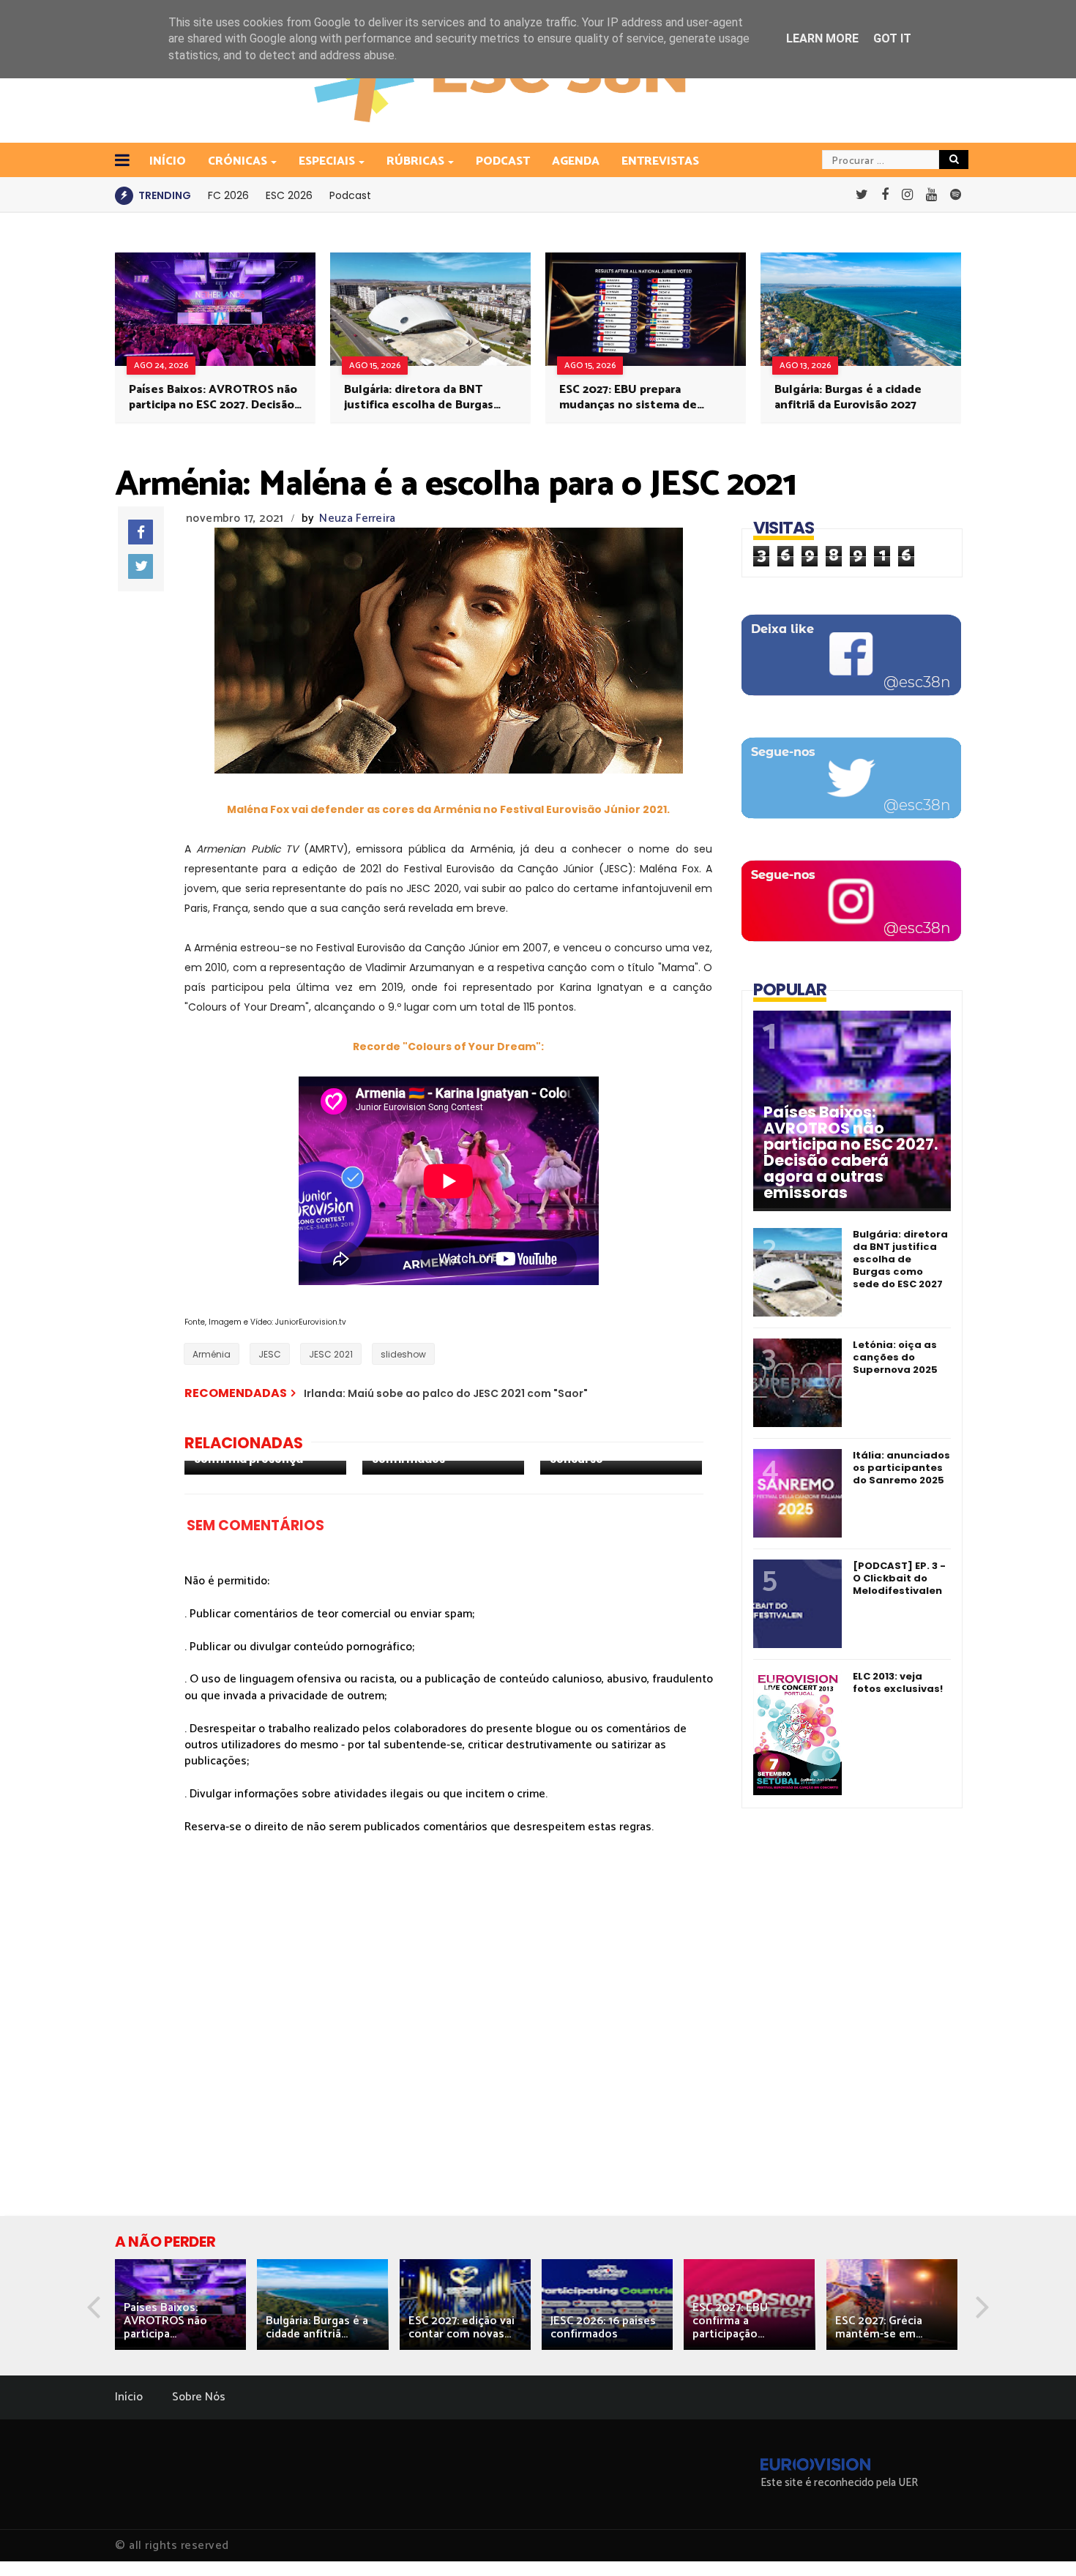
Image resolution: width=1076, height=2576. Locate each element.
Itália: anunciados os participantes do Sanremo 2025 (901, 1468)
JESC (270, 1354)
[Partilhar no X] (141, 566)
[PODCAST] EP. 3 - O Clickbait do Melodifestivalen (899, 1578)
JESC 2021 (331, 1354)
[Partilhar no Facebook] (141, 532)
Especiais (327, 161)
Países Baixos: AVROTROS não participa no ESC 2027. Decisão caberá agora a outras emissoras (213, 397)
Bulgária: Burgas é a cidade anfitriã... (317, 2328)
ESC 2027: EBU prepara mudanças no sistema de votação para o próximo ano (635, 397)
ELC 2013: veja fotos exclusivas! (898, 1682)
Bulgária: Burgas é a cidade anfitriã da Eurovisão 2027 (848, 397)
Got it (892, 38)
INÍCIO (168, 161)
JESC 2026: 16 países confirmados (603, 2328)
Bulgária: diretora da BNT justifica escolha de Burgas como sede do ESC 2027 (419, 397)
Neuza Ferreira (357, 518)
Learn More (822, 38)
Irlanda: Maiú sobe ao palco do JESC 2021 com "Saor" (446, 1393)
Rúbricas (415, 161)
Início (129, 2397)
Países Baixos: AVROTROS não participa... (165, 2321)
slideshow (403, 1354)
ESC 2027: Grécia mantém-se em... (879, 2328)
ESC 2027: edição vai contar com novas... (462, 2328)
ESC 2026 (289, 195)
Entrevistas (660, 161)
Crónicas (238, 161)
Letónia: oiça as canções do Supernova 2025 (895, 1357)
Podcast (503, 161)
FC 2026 (228, 195)
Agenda (576, 161)
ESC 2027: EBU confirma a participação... (730, 2321)
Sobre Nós (199, 2397)
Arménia (212, 1354)
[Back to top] (1040, 2541)
